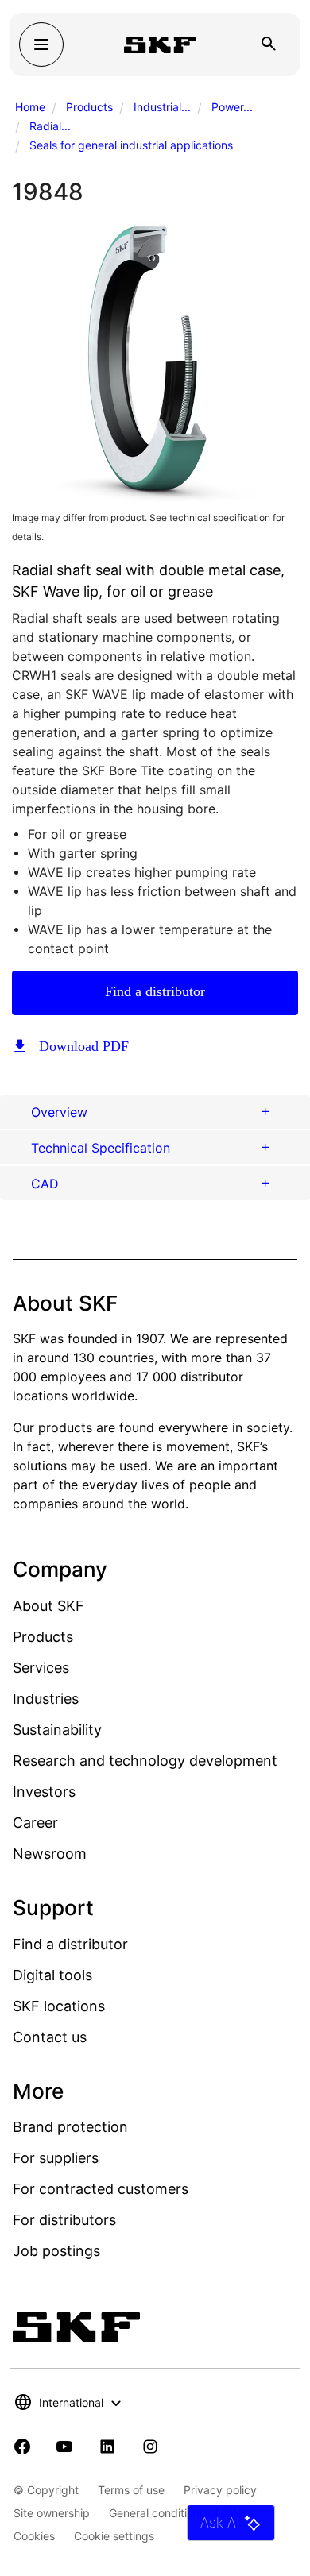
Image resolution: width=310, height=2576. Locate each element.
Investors (44, 1792)
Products (89, 107)
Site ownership (52, 2513)
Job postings (56, 2251)
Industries (46, 1699)
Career (35, 1823)
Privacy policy (220, 2490)
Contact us (50, 2037)
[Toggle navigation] (41, 44)
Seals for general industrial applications (131, 145)
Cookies (34, 2536)
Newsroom (50, 1854)
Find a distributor (155, 991)
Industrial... (162, 107)
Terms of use (131, 2490)
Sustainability (57, 1730)
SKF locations (59, 2006)
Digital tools (52, 1975)
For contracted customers (101, 2189)
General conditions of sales (178, 2513)
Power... (232, 107)
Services (41, 1668)
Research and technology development (145, 1761)
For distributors (64, 2220)
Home (30, 107)
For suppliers (56, 2158)
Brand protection (70, 2127)
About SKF (48, 1606)
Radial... (50, 126)
